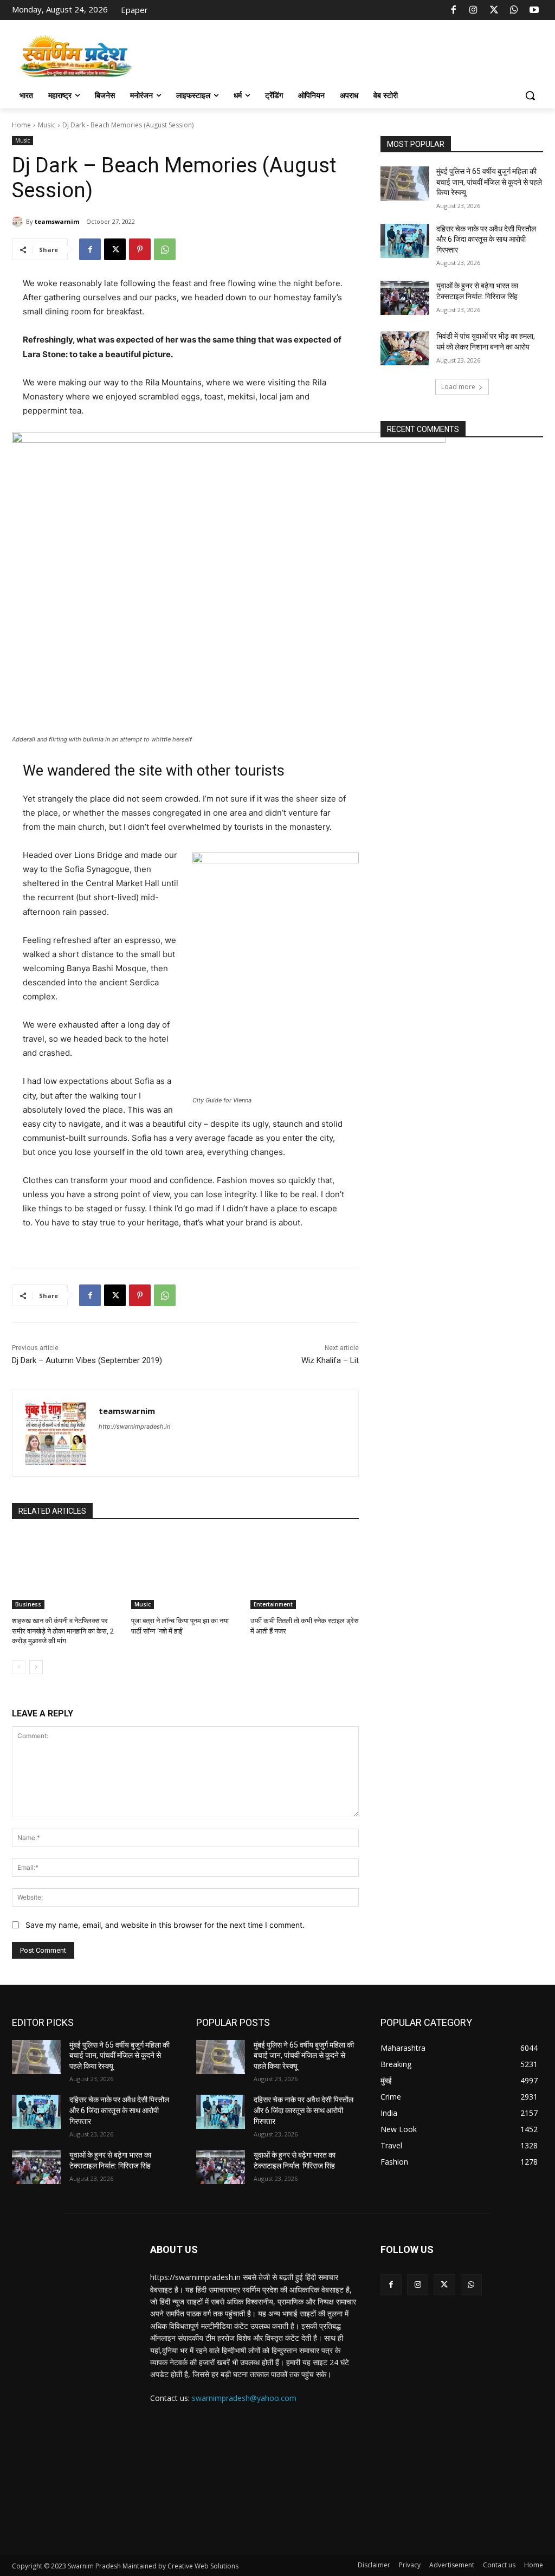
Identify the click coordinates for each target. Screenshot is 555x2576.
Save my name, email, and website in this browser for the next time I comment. (165, 1925)
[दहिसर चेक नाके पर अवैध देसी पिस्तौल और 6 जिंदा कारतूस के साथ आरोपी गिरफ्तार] (405, 241)
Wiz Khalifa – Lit (330, 1360)
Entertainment (273, 1604)
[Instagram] (474, 10)
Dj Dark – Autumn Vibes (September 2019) (87, 1360)
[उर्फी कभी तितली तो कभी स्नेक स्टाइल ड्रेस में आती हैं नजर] (305, 1571)
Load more (458, 387)
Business (28, 1604)
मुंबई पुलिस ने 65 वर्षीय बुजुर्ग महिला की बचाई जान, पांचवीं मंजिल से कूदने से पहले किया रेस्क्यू (489, 182)
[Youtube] (534, 10)
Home (21, 125)
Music (47, 125)
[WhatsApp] (514, 10)
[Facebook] (454, 10)
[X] (494, 10)
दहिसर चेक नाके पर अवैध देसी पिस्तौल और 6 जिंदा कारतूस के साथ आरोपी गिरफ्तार (486, 239)
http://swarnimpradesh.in (134, 1426)
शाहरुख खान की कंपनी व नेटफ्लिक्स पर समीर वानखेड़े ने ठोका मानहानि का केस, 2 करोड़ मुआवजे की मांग (63, 1631)
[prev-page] (19, 1667)
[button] (530, 95)
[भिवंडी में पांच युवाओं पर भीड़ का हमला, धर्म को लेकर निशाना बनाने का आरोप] (405, 348)
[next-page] (36, 1667)
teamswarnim (57, 221)
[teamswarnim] (19, 222)
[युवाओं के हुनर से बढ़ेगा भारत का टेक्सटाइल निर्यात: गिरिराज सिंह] (405, 298)
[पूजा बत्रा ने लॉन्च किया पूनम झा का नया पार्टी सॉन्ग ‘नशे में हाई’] (185, 1571)
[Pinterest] (140, 249)
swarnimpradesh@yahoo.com (244, 2398)
